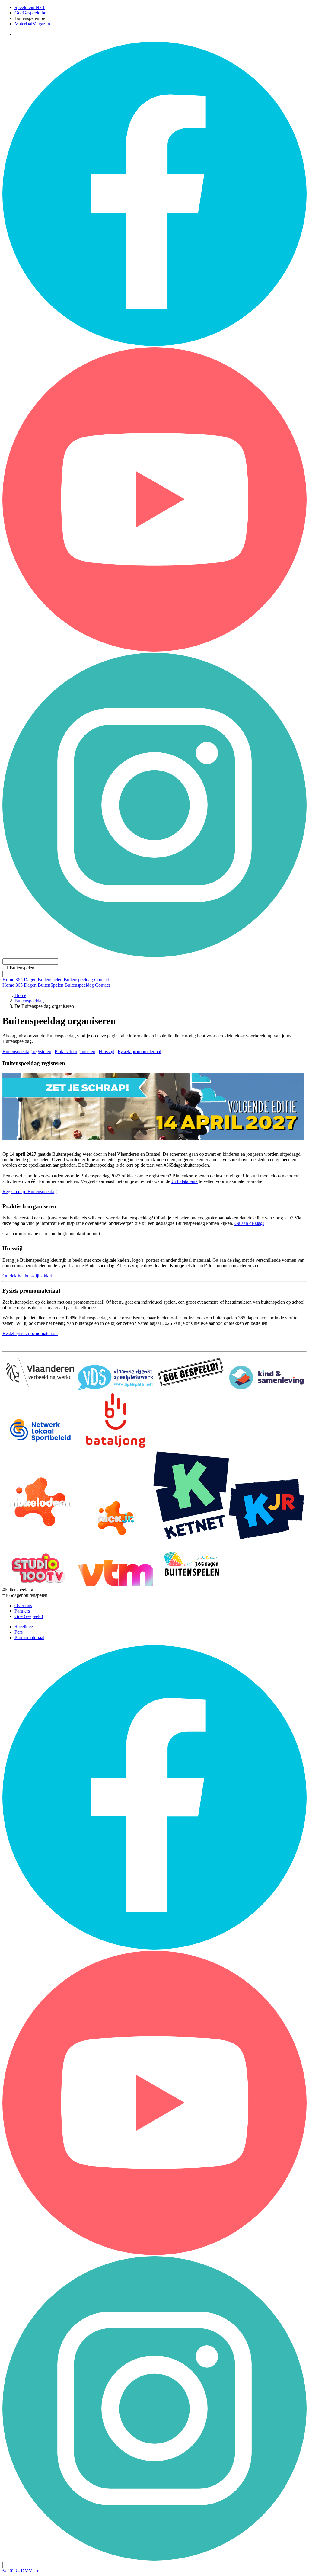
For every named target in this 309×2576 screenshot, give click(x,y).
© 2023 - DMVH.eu (22, 2571)
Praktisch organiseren (75, 1051)
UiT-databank (185, 1181)
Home (8, 985)
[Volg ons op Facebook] (154, 344)
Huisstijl (107, 1051)
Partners (22, 1611)
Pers (19, 1632)
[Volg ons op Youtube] (154, 650)
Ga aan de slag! (249, 1223)
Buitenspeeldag (79, 985)
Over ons (23, 1605)
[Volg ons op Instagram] (154, 955)
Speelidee (24, 1627)
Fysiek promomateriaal (139, 1051)
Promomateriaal (29, 1637)
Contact (102, 985)
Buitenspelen (22, 968)
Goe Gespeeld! (29, 1616)
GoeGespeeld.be (30, 13)
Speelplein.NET (30, 7)
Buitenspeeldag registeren (27, 1051)
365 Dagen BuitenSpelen (39, 985)
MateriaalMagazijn (32, 24)
